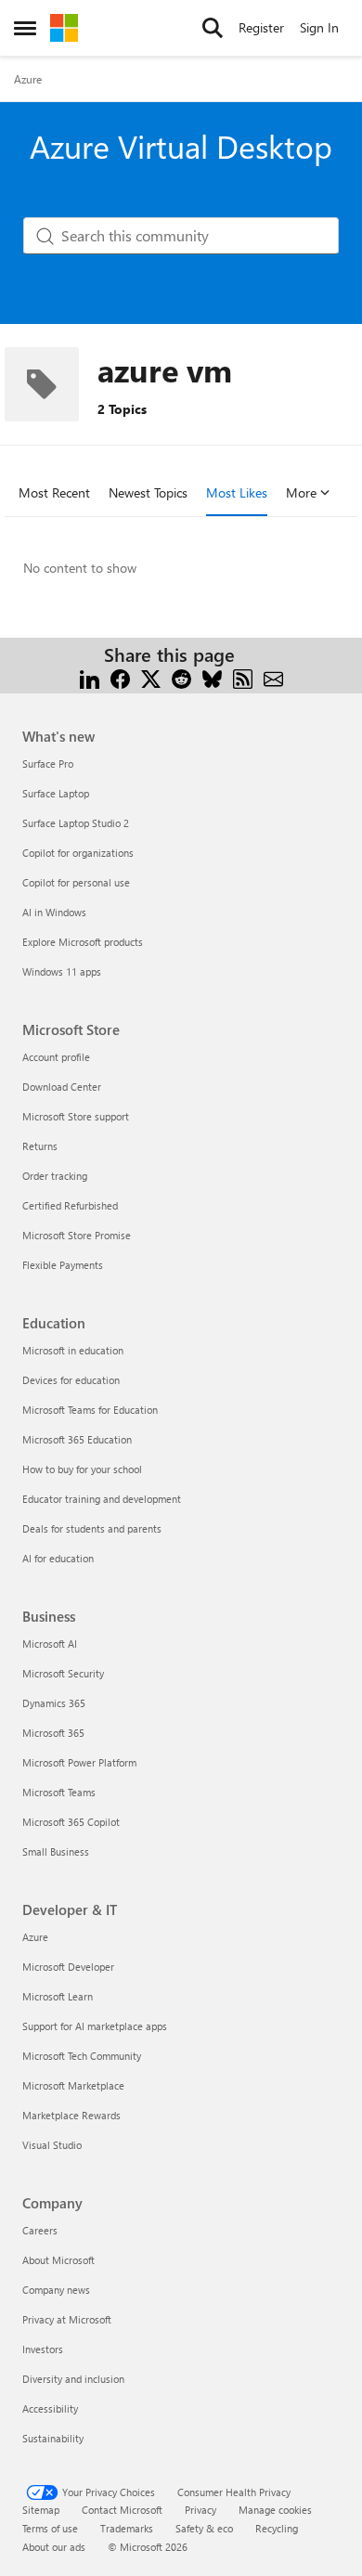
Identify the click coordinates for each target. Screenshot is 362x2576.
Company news (56, 2290)
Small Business (56, 1851)
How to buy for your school (82, 1469)
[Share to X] (151, 677)
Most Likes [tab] (237, 492)
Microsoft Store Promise (77, 1235)
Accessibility (50, 2408)
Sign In (319, 27)
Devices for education (71, 1380)
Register (261, 27)
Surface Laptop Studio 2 (76, 823)
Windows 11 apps (62, 971)
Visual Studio (52, 2145)
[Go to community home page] (64, 28)
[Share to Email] (273, 677)
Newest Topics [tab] (148, 492)
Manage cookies (275, 2510)
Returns (40, 1146)
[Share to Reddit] (181, 677)
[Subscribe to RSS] (243, 677)
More (301, 492)
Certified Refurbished (70, 1205)
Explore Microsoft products (83, 942)
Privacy (200, 2510)
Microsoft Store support (76, 1116)
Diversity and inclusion (73, 2379)
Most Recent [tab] (54, 492)
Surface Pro (48, 764)
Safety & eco (204, 2528)
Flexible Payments (63, 1265)
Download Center (62, 1087)
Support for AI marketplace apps (95, 2026)
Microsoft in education (73, 1350)
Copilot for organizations (78, 853)
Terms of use (50, 2528)
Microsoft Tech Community (82, 2056)
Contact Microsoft (122, 2510)
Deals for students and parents (92, 1528)
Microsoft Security (63, 1673)
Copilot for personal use (76, 882)
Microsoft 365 (53, 1733)
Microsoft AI (50, 1644)
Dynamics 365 (54, 1703)
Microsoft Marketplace (73, 2085)
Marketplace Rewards (71, 2115)
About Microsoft (58, 2260)
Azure (28, 79)
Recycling (277, 2528)
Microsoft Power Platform (79, 1762)
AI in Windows (54, 912)
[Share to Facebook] (120, 677)
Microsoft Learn (58, 1996)
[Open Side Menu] (25, 28)
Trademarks (127, 2528)
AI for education (58, 1558)
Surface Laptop (56, 793)
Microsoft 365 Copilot (71, 1822)
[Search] (213, 28)
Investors (43, 2349)
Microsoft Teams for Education (90, 1410)
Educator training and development (102, 1499)
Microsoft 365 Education (77, 1439)
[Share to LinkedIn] (90, 677)
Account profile (56, 1057)
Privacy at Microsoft (67, 2319)
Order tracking (55, 1176)
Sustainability (53, 2438)
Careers (40, 2230)
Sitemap (41, 2510)
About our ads (54, 2547)
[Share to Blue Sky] (212, 677)
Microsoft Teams (59, 1792)
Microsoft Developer (68, 1967)
